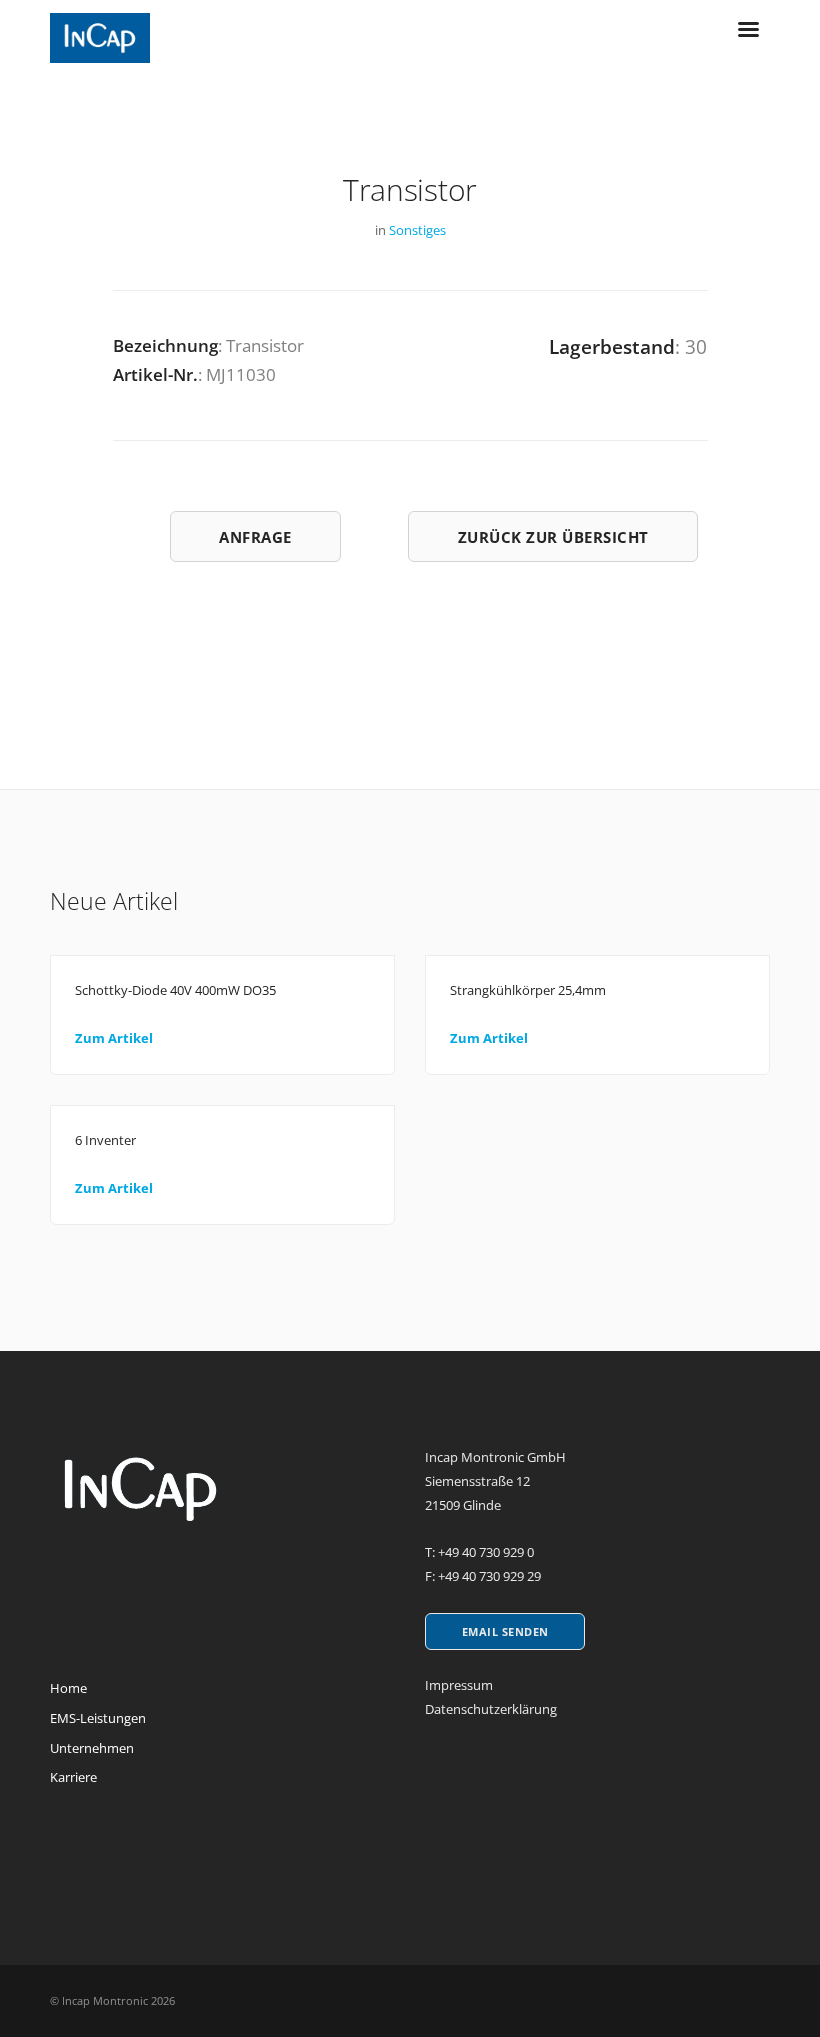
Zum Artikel (114, 1038)
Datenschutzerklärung (491, 1709)
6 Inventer (105, 1140)
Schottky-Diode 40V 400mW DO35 (175, 990)
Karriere (73, 1777)
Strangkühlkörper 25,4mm (528, 990)
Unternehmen (92, 1748)
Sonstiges (417, 230)
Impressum (459, 1685)
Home (68, 1688)
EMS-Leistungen (98, 1718)
